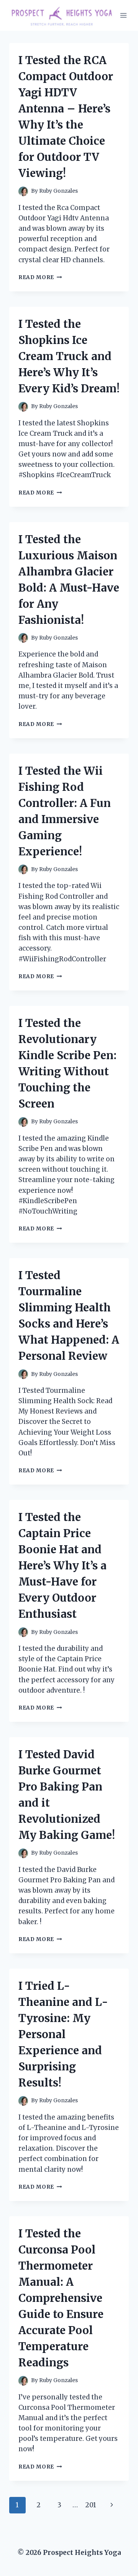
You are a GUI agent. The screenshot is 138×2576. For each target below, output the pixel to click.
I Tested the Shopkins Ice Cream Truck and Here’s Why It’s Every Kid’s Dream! (69, 356)
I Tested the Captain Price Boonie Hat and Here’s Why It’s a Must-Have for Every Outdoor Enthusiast (62, 1566)
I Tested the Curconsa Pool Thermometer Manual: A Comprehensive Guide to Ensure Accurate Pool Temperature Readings (61, 2298)
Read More (40, 277)
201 (91, 2505)
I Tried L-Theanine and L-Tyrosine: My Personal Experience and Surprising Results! (63, 2034)
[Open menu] (124, 15)
